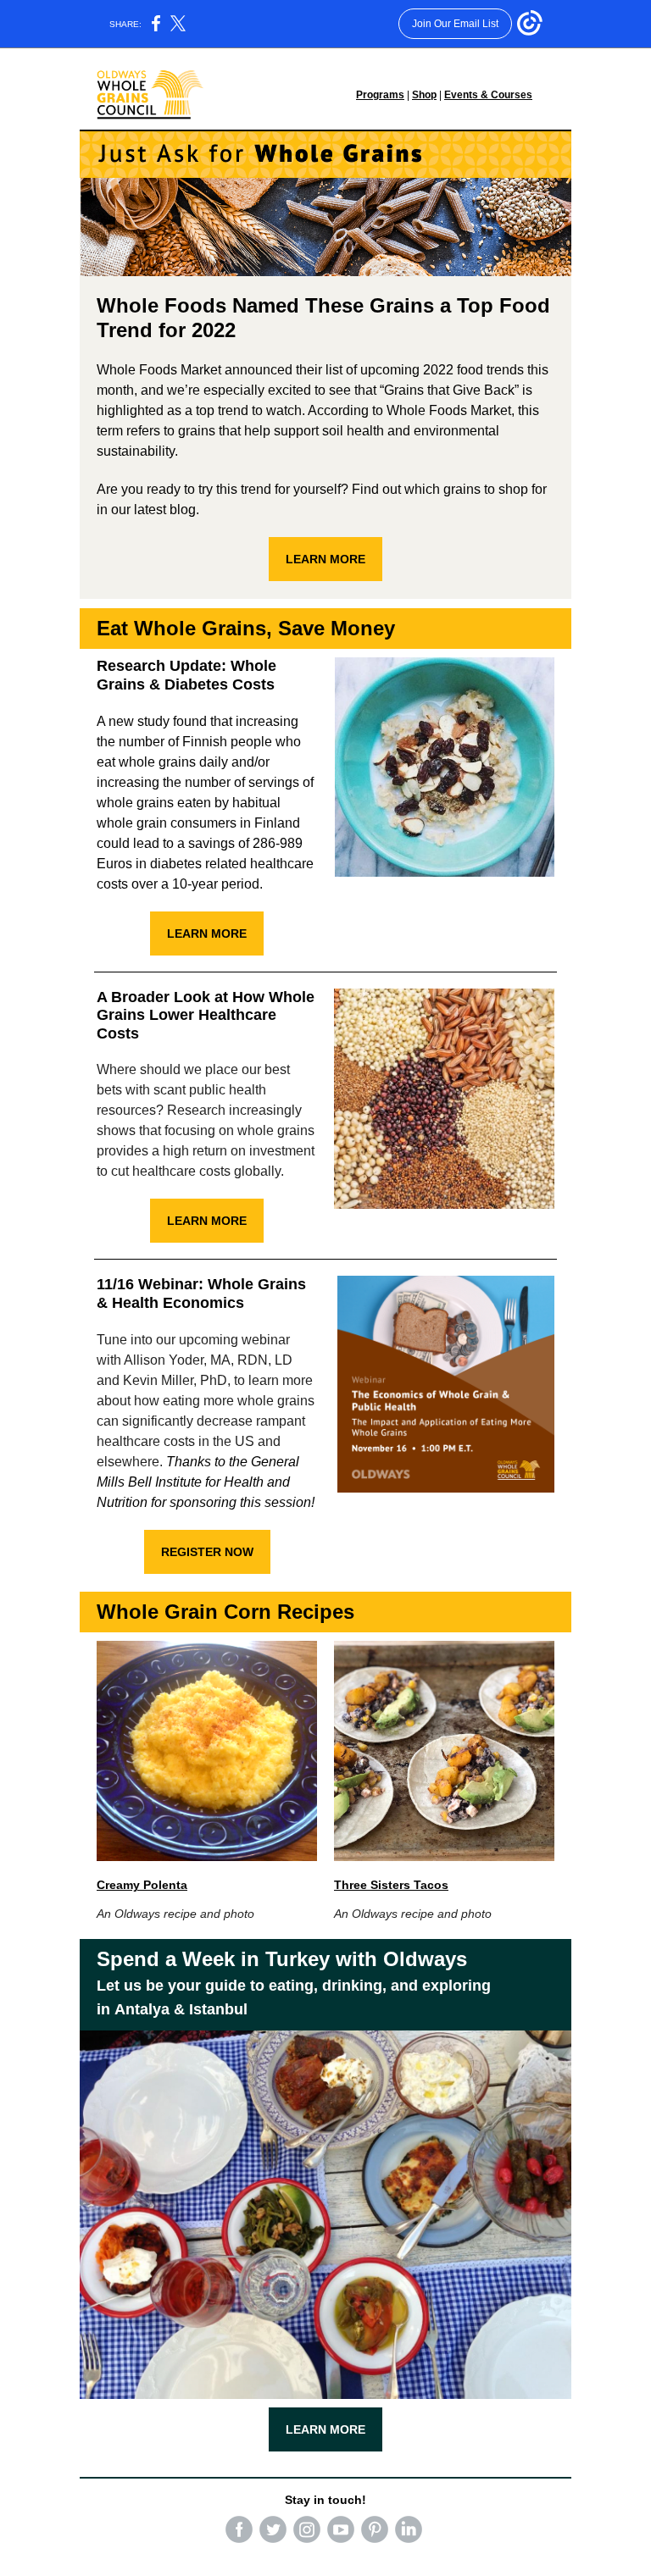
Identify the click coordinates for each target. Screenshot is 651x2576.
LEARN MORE (325, 559)
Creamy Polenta (142, 1885)
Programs (380, 95)
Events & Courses (488, 95)
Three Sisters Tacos (391, 1885)
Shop (424, 95)
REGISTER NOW (207, 1552)
